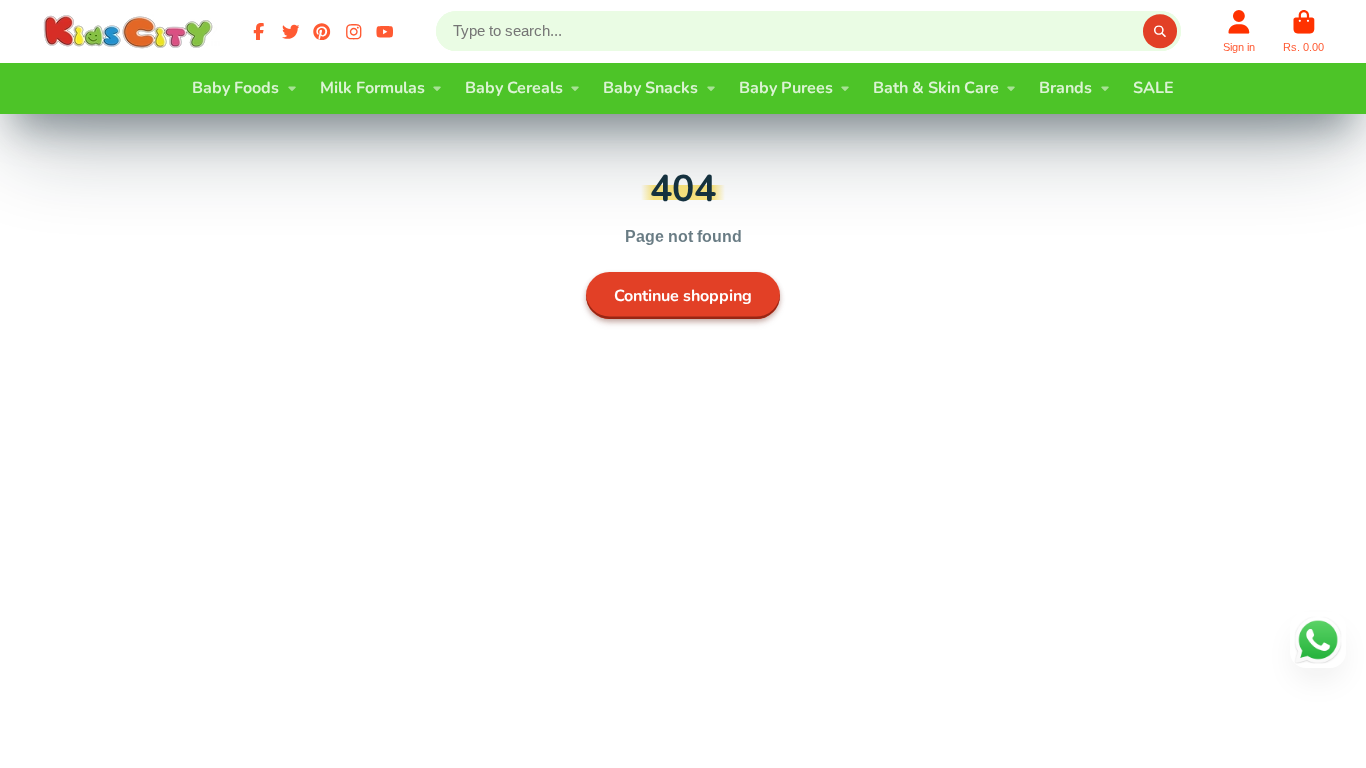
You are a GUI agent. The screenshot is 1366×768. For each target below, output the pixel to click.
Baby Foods (235, 88)
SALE (1153, 88)
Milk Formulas (372, 88)
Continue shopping (683, 296)
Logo (132, 31)
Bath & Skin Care (936, 88)
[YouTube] (385, 32)
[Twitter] (291, 32)
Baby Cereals (514, 88)
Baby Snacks (650, 88)
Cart (1303, 31)
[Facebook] (259, 32)
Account (1239, 31)
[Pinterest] (322, 32)
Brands (1065, 88)
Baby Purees (786, 88)
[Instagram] (354, 32)
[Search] (1160, 31)
